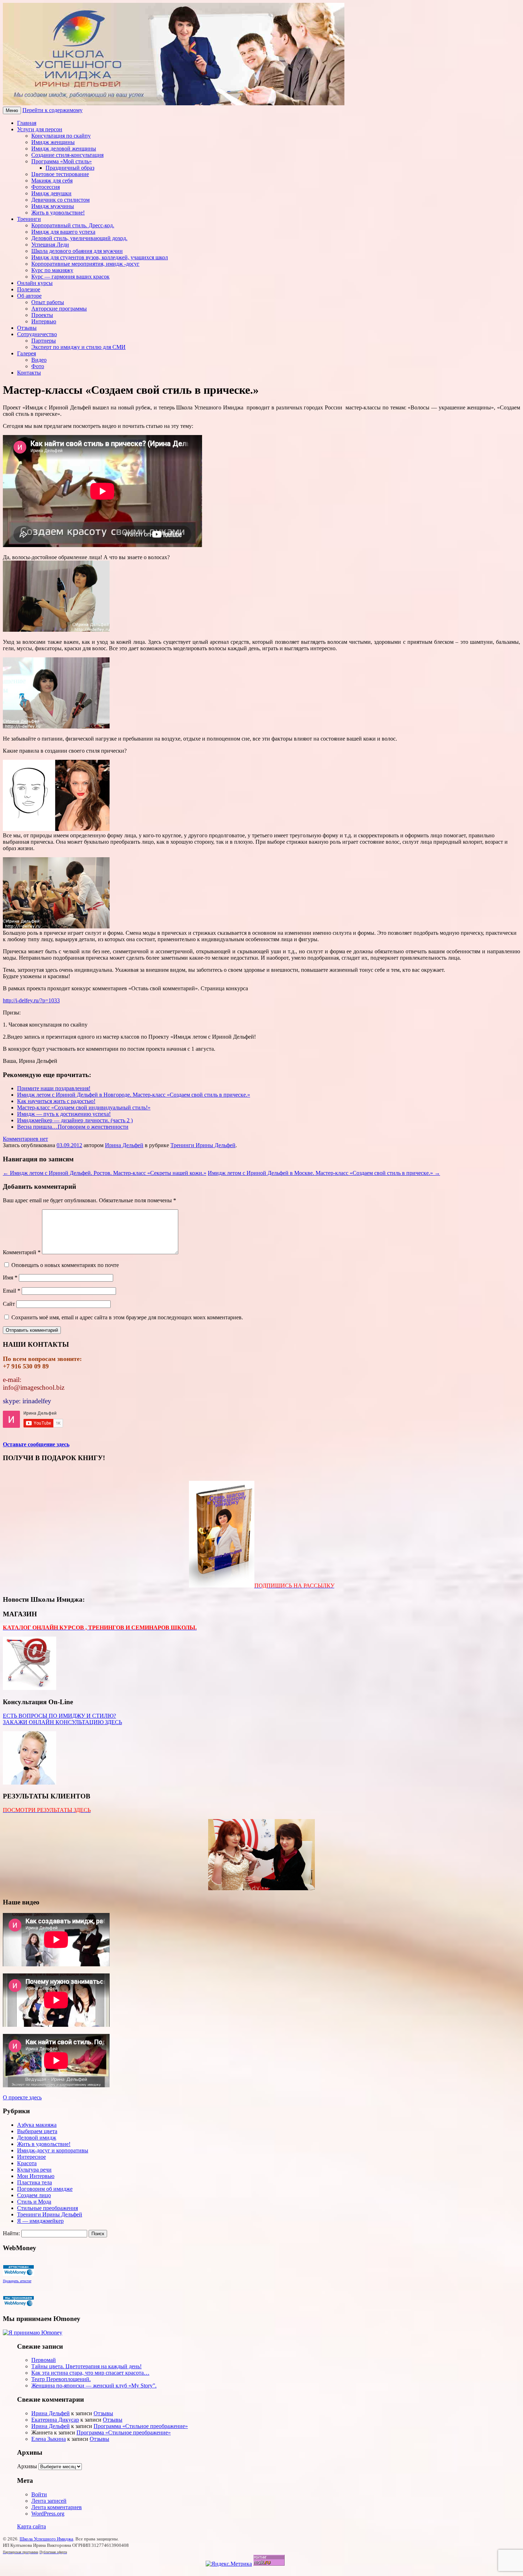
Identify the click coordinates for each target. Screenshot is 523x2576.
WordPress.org (48, 2514)
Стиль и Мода (34, 2202)
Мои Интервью (36, 2176)
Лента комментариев (57, 2507)
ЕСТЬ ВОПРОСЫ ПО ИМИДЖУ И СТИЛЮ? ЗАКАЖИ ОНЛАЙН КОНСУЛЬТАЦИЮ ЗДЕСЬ (62, 1719)
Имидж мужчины (53, 206)
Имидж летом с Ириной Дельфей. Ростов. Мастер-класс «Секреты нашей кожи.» (105, 1173)
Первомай (44, 2360)
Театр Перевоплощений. (61, 2379)
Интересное (31, 2157)
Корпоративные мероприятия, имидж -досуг (85, 264)
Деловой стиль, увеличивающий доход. (79, 238)
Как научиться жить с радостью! (56, 1101)
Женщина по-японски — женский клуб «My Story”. (94, 2386)
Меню (12, 110)
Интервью (44, 321)
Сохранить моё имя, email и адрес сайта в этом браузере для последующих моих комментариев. (127, 1317)
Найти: (11, 2233)
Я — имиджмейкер (40, 2221)
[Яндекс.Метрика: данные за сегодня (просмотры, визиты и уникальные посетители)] (229, 2564)
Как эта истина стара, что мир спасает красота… (90, 2373)
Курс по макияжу (52, 270)
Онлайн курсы (35, 283)
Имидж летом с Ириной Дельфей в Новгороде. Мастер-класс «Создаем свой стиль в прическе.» (134, 1095)
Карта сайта (31, 2526)
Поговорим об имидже (45, 2189)
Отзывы (27, 328)
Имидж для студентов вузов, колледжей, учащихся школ (100, 257)
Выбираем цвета (37, 2131)
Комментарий (22, 1252)
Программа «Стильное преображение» (141, 2426)
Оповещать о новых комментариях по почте (65, 1265)
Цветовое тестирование (60, 174)
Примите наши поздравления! (54, 1088)
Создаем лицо (34, 2195)
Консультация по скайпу (61, 136)
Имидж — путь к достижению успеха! (64, 1114)
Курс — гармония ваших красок (70, 277)
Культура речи (34, 2170)
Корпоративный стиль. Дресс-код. (73, 225)
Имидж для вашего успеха (63, 232)
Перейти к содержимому (52, 110)
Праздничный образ (70, 168)
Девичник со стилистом (60, 200)
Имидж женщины (53, 142)
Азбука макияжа (37, 2125)
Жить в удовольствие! (58, 213)
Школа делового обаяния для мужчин (77, 251)
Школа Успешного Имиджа (46, 2539)
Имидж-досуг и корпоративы (53, 2150)
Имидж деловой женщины (64, 149)
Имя (10, 1278)
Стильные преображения (47, 2208)
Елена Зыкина (49, 2439)
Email (12, 1291)
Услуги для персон (40, 129)
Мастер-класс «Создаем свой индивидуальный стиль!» (84, 1107)
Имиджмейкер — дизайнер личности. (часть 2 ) (75, 1120)
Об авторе (29, 296)
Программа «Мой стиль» (62, 161)
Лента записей (49, 2501)
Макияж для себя (52, 181)
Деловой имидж (37, 2138)
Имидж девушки (51, 193)
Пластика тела (35, 2182)
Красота (27, 2163)
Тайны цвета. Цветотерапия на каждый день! (86, 2366)
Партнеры (44, 341)
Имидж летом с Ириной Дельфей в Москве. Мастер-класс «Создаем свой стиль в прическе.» (324, 1173)
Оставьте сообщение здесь (36, 1444)
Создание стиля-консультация (67, 155)
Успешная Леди (50, 245)
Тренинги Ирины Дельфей (203, 1145)
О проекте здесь (22, 2097)
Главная (27, 123)
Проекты (42, 315)
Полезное (29, 289)
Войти (39, 2494)
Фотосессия (46, 187)
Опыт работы (48, 302)
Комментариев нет (25, 1139)
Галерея (27, 353)
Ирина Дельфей (124, 1145)
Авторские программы (59, 309)
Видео (39, 360)
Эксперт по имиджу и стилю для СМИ (78, 347)
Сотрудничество (37, 334)
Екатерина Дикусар (55, 2420)
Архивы (27, 2466)
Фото (38, 366)
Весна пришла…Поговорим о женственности (73, 1127)
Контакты (29, 373)
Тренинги (29, 219)
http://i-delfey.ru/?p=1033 (31, 1000)
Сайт (9, 1304)
